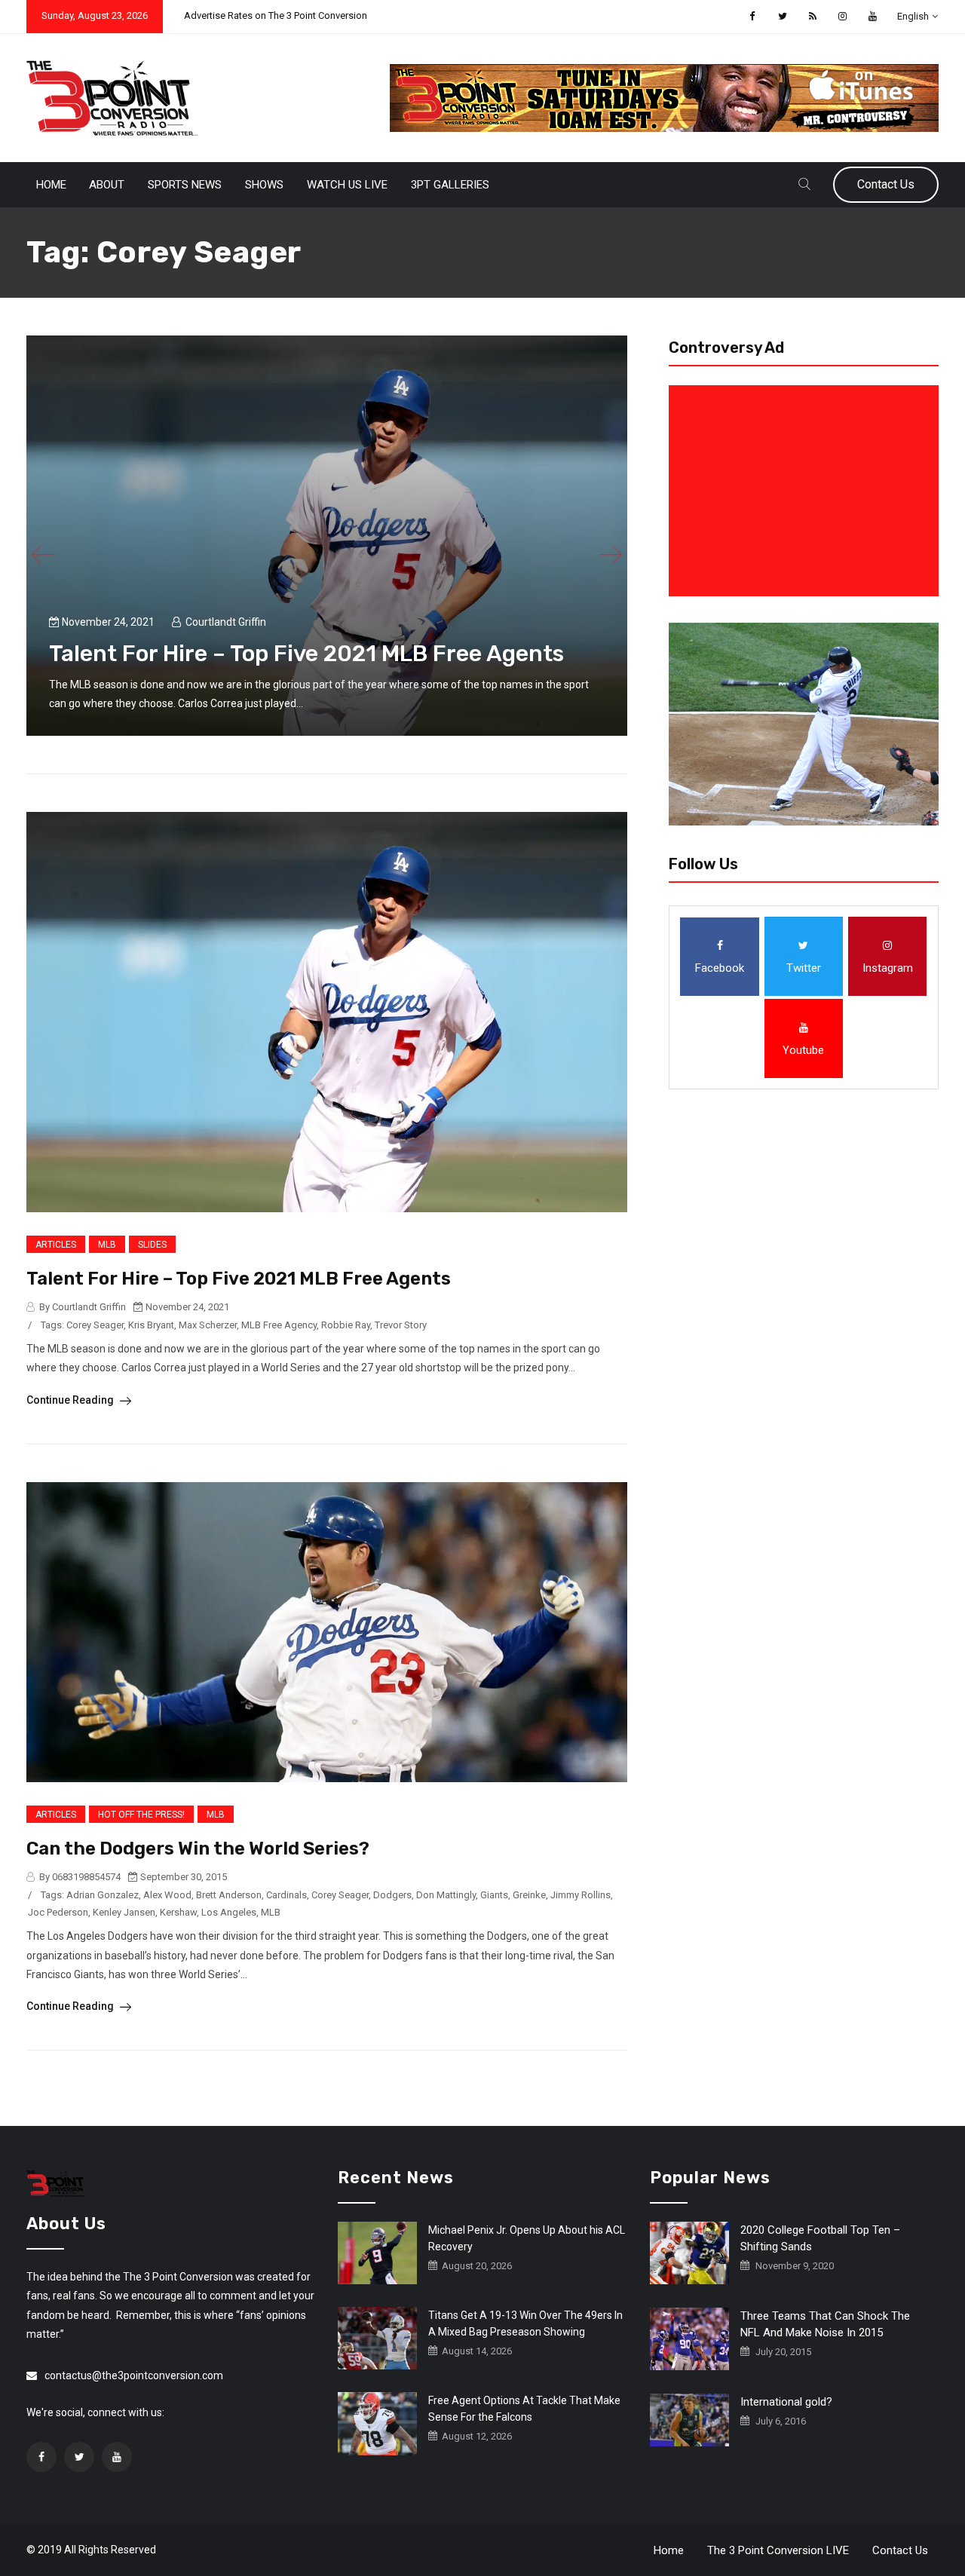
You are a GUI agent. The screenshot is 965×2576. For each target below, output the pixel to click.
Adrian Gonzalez (103, 1895)
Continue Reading (71, 1400)
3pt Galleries (450, 185)
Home (51, 185)
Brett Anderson (229, 1895)
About (107, 185)
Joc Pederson (58, 1912)
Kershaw (178, 1912)
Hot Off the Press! (141, 1815)
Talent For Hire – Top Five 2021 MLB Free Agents (306, 654)
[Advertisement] (807, 491)
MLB (107, 1245)
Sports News (185, 185)
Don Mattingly (446, 1895)
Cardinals (286, 1895)
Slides (152, 1245)
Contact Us (886, 184)
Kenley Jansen (124, 1912)
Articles (56, 1245)
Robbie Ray (346, 1325)
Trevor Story (401, 1325)
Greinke (529, 1895)
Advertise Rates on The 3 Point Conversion (276, 15)
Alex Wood (167, 1895)
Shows (264, 185)
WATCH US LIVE (347, 185)
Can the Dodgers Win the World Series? (198, 1849)
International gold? (786, 2402)
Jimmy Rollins (581, 1895)
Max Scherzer (208, 1325)
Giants (494, 1895)
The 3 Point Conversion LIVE (778, 2550)
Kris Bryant (151, 1325)
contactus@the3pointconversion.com (134, 2375)
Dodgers (392, 1895)
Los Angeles (229, 1912)
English (913, 16)
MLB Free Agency (279, 1325)
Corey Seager (95, 1325)
